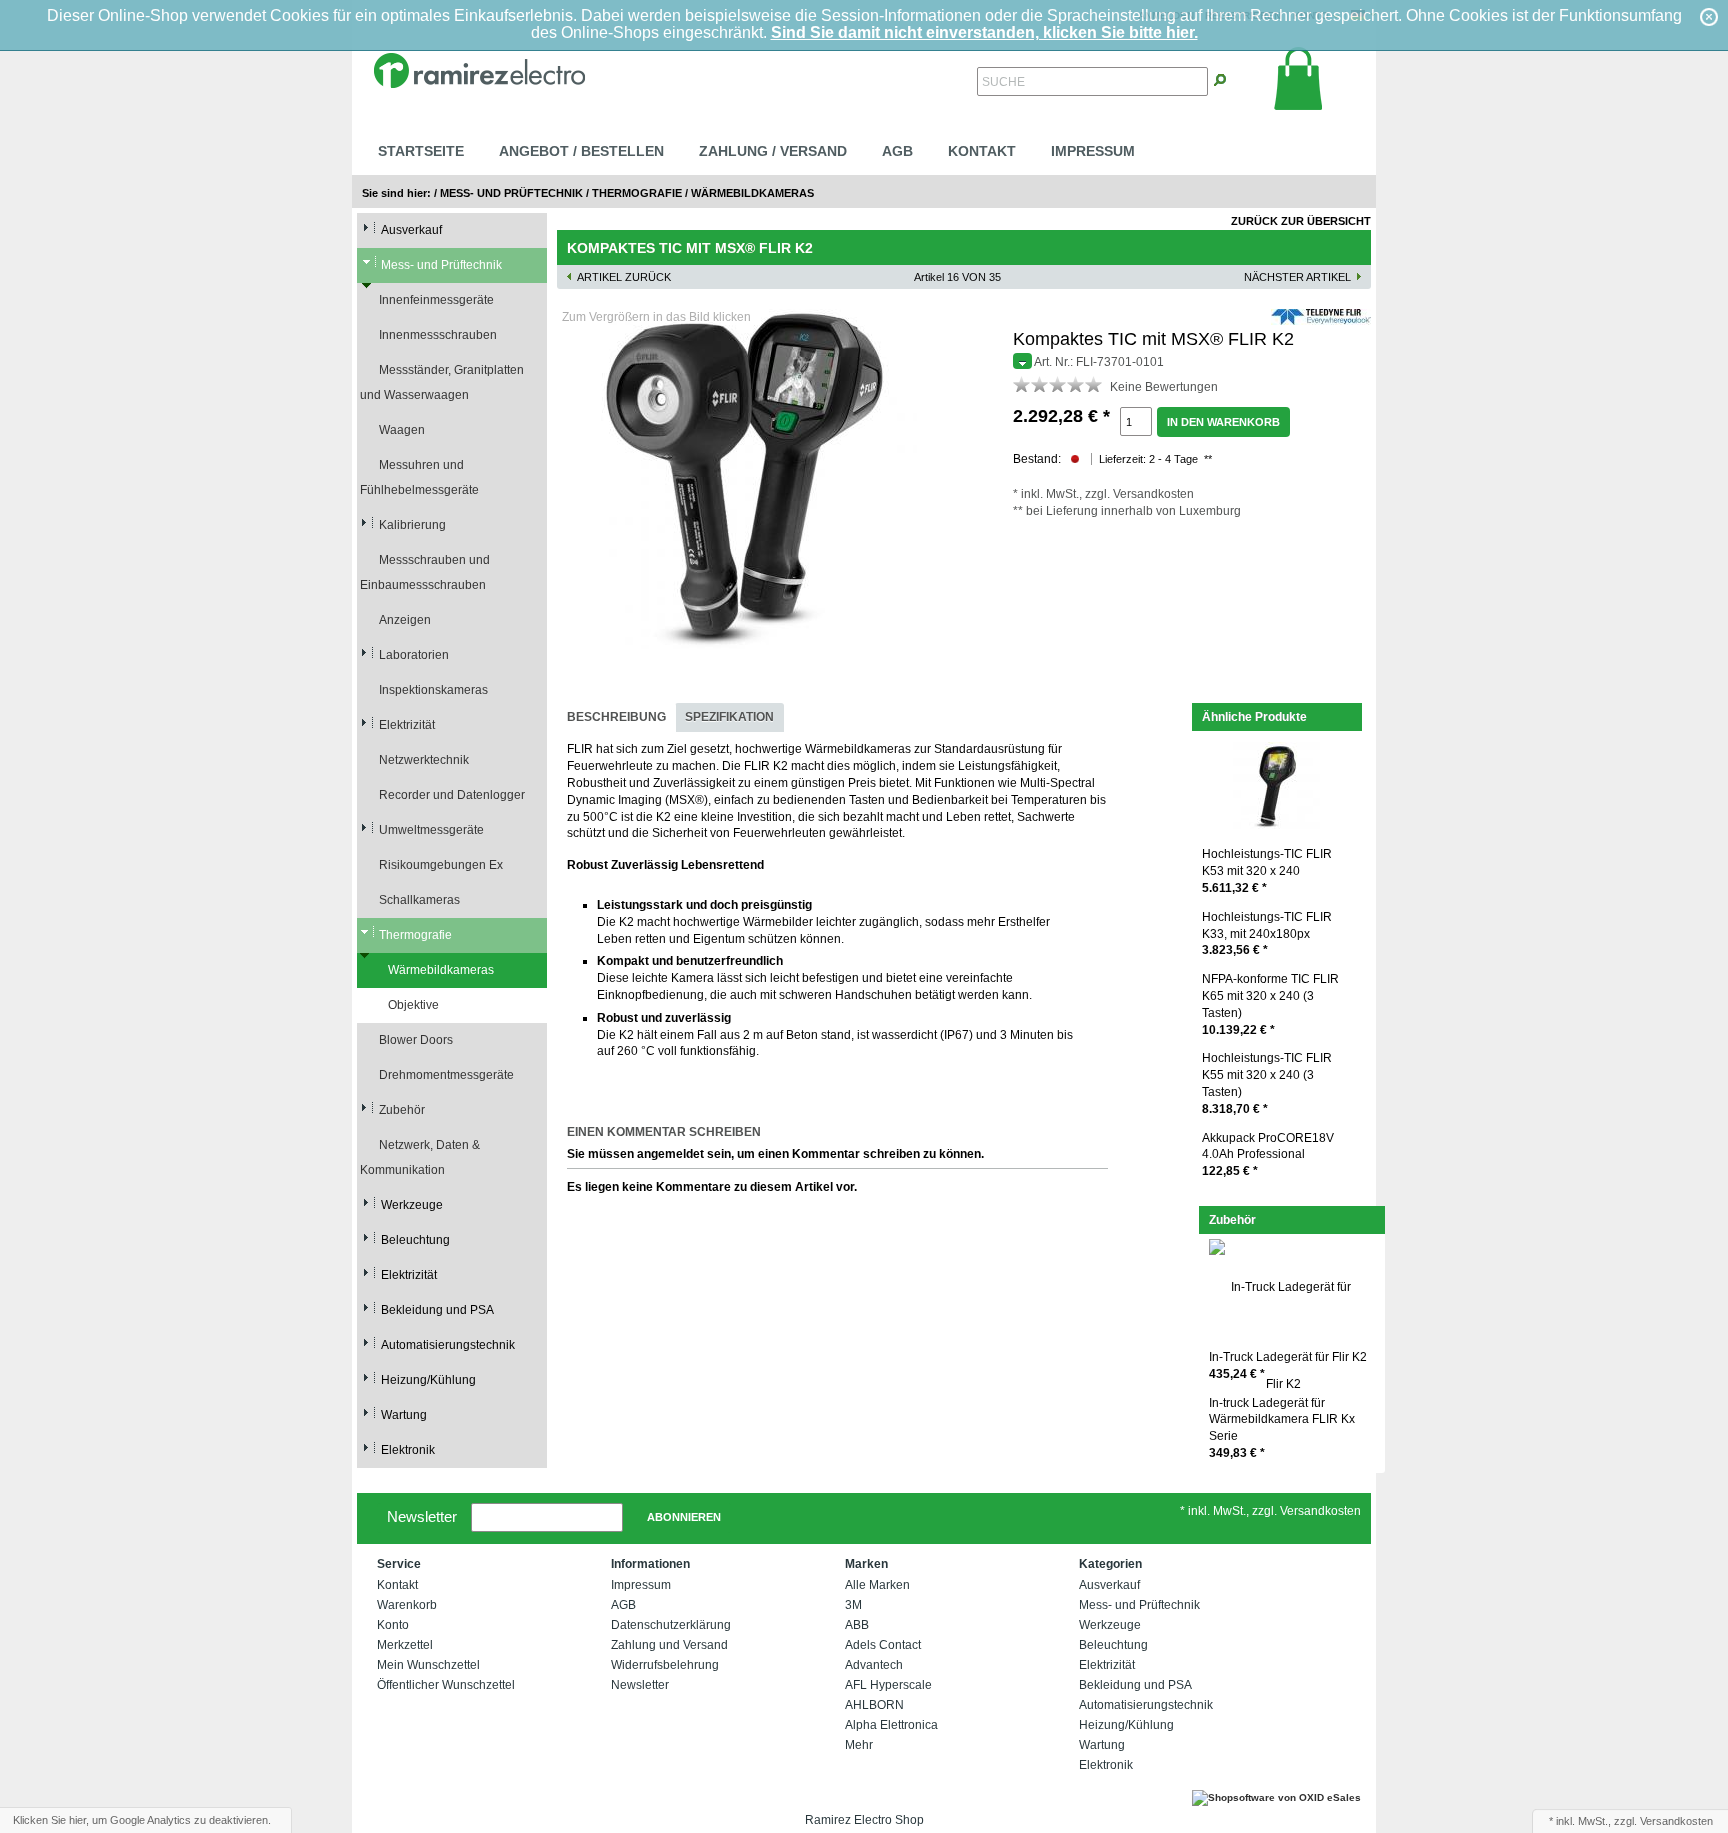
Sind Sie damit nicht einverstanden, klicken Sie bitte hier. (984, 32)
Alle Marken (877, 1585)
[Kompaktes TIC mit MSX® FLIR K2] (747, 479)
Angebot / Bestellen (581, 151)
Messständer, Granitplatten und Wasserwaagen (442, 382)
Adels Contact (883, 1645)
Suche (1003, 82)
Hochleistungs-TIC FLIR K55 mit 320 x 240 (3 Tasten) (1267, 1083)
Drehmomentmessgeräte (446, 1075)
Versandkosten (1153, 494)
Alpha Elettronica (891, 1725)
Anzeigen (405, 620)
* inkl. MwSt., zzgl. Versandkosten (1270, 1511)
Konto (393, 1625)
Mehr (859, 1745)
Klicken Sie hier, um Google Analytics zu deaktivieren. (142, 1820)
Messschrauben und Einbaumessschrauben (425, 572)
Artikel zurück (624, 277)
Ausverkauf (411, 230)
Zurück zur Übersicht (1301, 221)
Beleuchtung (415, 1240)
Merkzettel (405, 1645)
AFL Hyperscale (888, 1685)
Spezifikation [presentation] (729, 717)
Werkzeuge (412, 1205)
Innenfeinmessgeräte (436, 300)
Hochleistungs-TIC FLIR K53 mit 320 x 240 (1267, 871)
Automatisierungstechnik (448, 1345)
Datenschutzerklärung (671, 1625)
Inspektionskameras (433, 690)
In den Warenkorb (1223, 422)
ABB (857, 1625)
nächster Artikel (1297, 277)
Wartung (404, 1415)
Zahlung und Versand (669, 1645)
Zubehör (402, 1110)
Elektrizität (407, 725)
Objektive (413, 1005)
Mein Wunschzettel (428, 1665)
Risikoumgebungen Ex (441, 865)
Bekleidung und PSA (437, 1310)
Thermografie (637, 193)
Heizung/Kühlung (428, 1380)
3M (853, 1605)
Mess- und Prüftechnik (511, 193)
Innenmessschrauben (438, 335)
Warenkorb (407, 1605)
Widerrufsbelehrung (665, 1665)
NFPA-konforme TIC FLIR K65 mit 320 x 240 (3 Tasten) (1270, 1004)
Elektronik (408, 1450)
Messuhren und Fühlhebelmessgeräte (419, 477)
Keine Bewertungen (1164, 387)
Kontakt (982, 151)
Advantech (874, 1665)
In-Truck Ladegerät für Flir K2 (1288, 1365)
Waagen (402, 430)
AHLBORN (874, 1705)
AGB (897, 151)
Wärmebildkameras (752, 193)
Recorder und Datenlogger (452, 795)
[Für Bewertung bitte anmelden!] (1022, 384)
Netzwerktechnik (424, 760)
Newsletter (422, 1515)
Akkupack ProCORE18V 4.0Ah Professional (1268, 1155)
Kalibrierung (412, 525)
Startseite (421, 151)
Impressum (1093, 151)
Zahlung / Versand (773, 151)
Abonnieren (684, 1517)
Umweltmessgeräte (431, 830)
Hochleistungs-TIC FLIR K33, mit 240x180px (1267, 934)
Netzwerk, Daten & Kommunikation (420, 1157)
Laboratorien (414, 655)
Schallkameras (419, 900)
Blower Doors (416, 1040)
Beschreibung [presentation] (616, 717)
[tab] (616, 717)
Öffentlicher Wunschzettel (446, 1685)
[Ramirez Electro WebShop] (479, 68)
